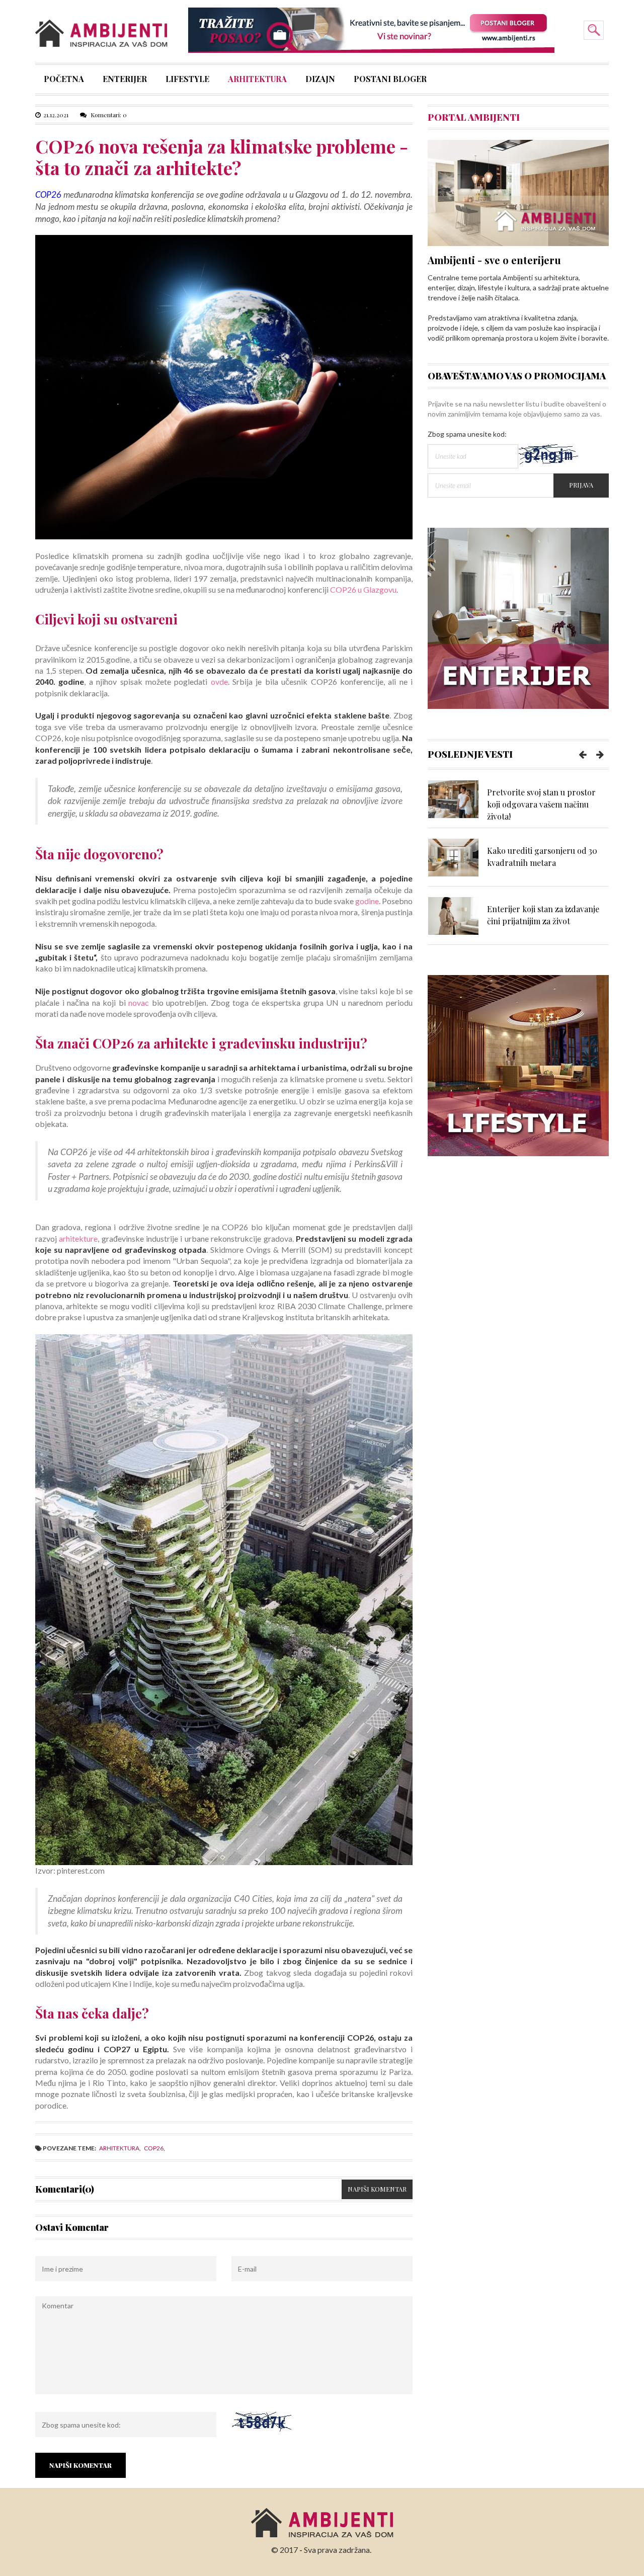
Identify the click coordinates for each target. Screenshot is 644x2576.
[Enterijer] (518, 617)
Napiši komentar (377, 2189)
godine (367, 901)
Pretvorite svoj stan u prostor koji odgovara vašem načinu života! (541, 804)
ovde (219, 681)
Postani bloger (390, 80)
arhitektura (119, 2148)
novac (139, 1002)
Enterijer (125, 80)
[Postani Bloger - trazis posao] (371, 29)
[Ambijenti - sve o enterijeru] (518, 192)
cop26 (154, 2148)
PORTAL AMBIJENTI (474, 117)
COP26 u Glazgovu (363, 589)
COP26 (48, 194)
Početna (64, 80)
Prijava (581, 485)
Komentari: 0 (108, 115)
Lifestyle (187, 80)
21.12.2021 (56, 115)
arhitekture (78, 1238)
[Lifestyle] (518, 1065)
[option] (518, 804)
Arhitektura (257, 80)
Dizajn (320, 80)
